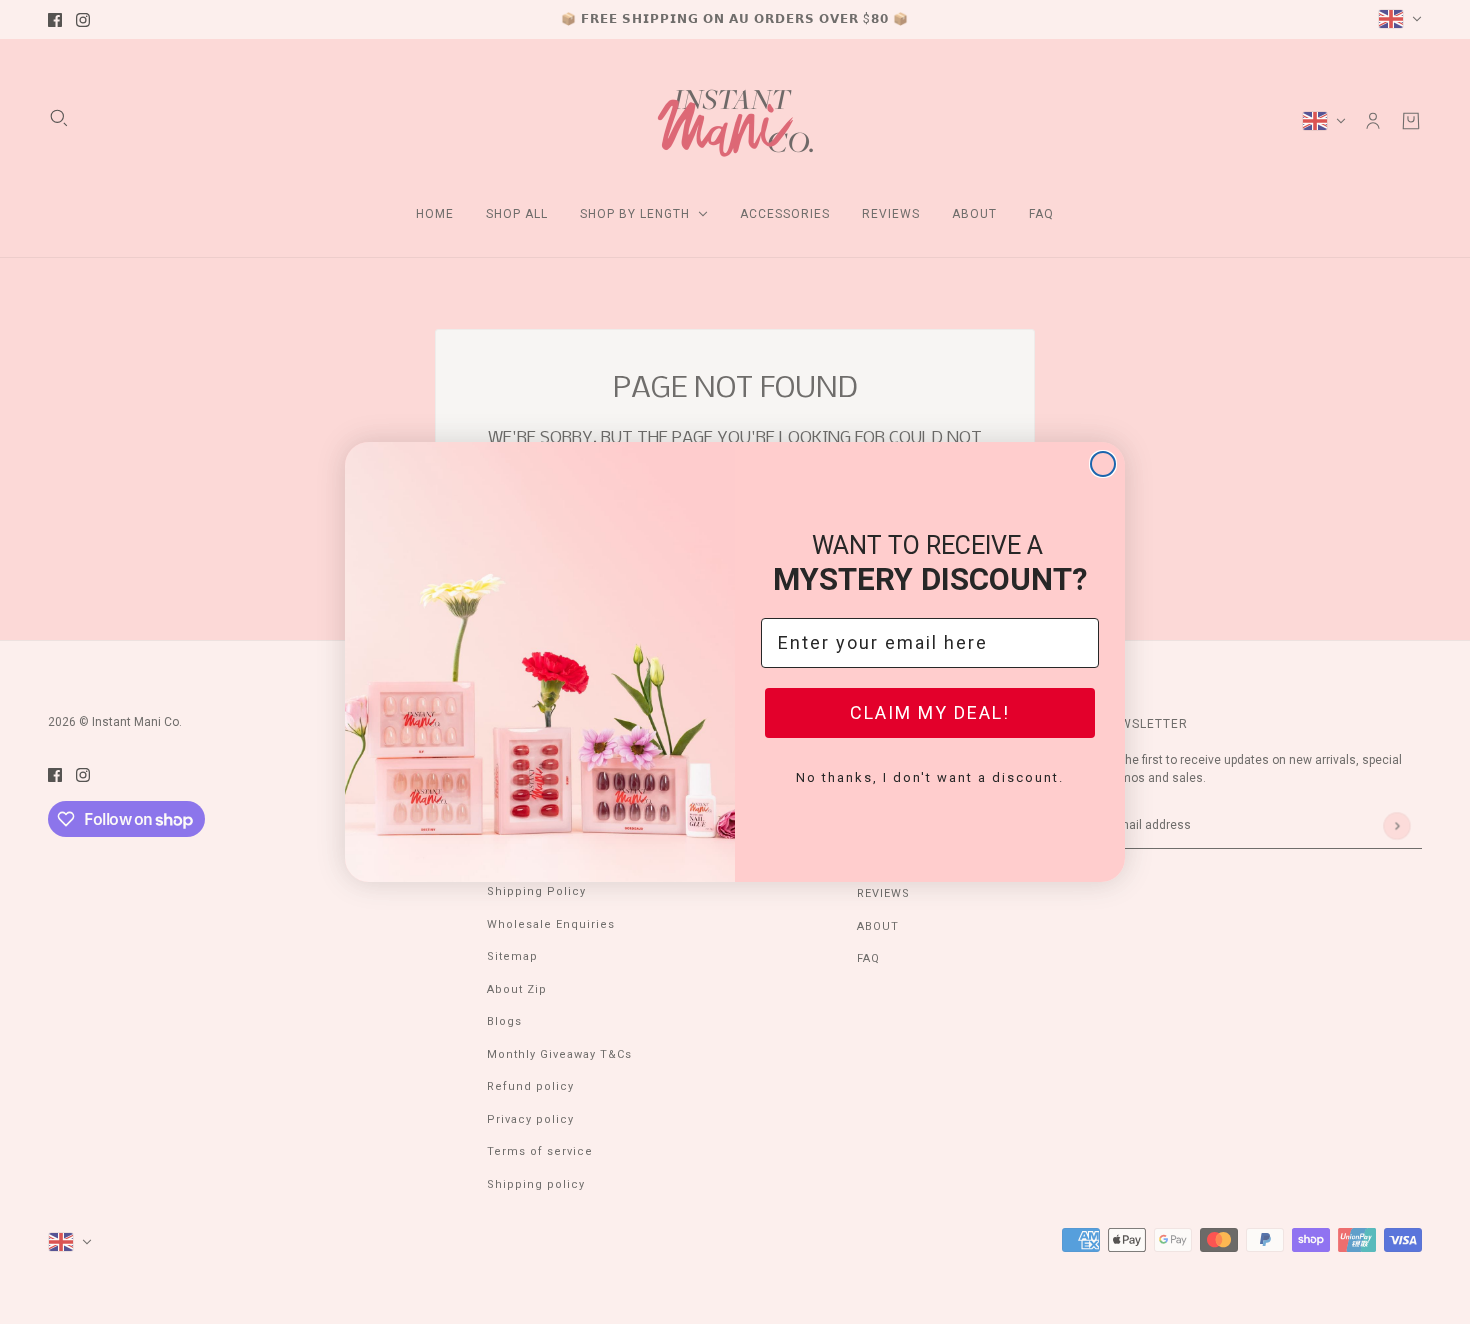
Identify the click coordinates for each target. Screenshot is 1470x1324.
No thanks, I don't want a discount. (930, 777)
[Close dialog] (1103, 464)
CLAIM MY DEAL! (930, 712)
